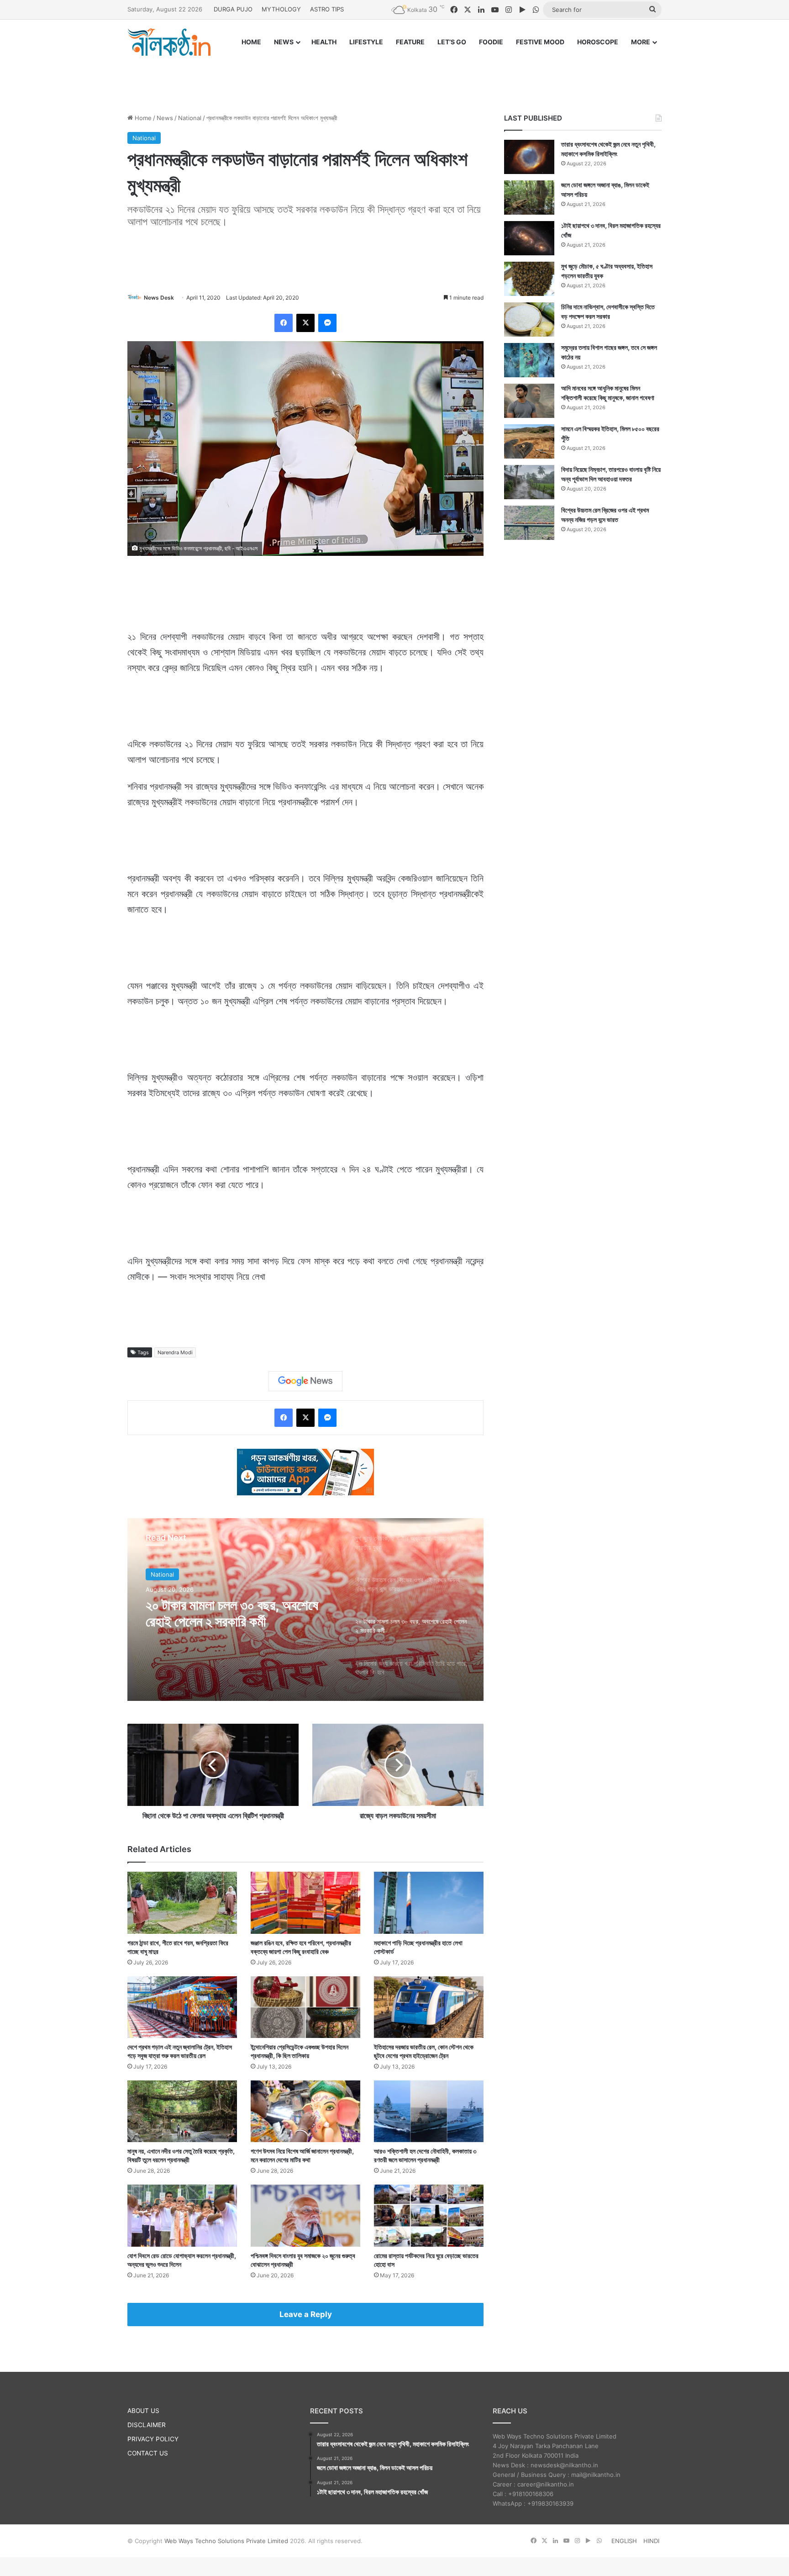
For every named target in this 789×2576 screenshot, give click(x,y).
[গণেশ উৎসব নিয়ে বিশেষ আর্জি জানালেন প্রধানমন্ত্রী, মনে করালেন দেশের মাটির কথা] (305, 2111)
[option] (305, 1610)
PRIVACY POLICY (153, 2439)
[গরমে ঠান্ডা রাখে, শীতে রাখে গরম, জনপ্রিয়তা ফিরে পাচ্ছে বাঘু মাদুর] (182, 1903)
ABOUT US (143, 2411)
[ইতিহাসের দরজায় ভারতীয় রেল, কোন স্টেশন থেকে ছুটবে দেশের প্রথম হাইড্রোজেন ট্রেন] (429, 2007)
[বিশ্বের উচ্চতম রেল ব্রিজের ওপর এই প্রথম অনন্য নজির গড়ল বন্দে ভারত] (529, 523)
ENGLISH (624, 2541)
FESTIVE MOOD (540, 42)
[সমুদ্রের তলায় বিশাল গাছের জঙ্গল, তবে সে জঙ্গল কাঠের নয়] (529, 360)
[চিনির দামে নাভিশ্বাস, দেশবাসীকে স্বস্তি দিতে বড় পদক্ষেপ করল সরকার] (529, 319)
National (190, 118)
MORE (641, 42)
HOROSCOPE (598, 42)
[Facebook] (284, 323)
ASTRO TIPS (327, 9)
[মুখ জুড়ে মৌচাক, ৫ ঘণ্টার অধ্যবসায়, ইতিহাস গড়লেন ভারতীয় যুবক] (529, 279)
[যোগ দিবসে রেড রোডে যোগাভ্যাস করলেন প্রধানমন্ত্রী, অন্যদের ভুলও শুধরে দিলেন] (182, 2215)
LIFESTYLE (366, 42)
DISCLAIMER (147, 2425)
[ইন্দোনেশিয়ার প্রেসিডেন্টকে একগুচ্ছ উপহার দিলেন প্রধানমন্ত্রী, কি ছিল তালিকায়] (305, 2007)
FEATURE (410, 42)
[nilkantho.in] (169, 42)
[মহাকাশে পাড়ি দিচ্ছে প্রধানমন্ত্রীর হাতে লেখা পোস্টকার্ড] (429, 1903)
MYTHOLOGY (281, 9)
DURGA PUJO (233, 9)
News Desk (159, 298)
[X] (305, 323)
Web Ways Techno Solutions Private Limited (226, 2541)
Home (142, 118)
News (165, 118)
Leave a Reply (306, 2314)
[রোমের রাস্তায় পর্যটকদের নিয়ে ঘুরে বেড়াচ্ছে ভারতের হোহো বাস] (429, 2215)
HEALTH (324, 42)
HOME (251, 42)
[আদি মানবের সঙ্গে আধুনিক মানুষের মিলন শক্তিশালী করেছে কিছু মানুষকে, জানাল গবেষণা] (529, 401)
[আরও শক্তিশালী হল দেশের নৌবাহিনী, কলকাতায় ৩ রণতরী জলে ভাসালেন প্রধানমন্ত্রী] (429, 2111)
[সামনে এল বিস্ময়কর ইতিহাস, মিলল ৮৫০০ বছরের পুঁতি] (529, 441)
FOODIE (491, 42)
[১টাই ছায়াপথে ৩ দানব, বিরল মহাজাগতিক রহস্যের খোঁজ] (529, 238)
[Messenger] (327, 323)
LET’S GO (452, 42)
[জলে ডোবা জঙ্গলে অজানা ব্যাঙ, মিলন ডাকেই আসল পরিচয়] (529, 198)
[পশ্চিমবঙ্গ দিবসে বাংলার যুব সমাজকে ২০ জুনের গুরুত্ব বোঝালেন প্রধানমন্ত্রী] (305, 2215)
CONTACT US (148, 2453)
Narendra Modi (175, 1352)
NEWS (284, 42)
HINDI (651, 2541)
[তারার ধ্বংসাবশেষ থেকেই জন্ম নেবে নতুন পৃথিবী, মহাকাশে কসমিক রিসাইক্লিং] (529, 157)
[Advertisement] (394, 76)
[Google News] (305, 1381)
